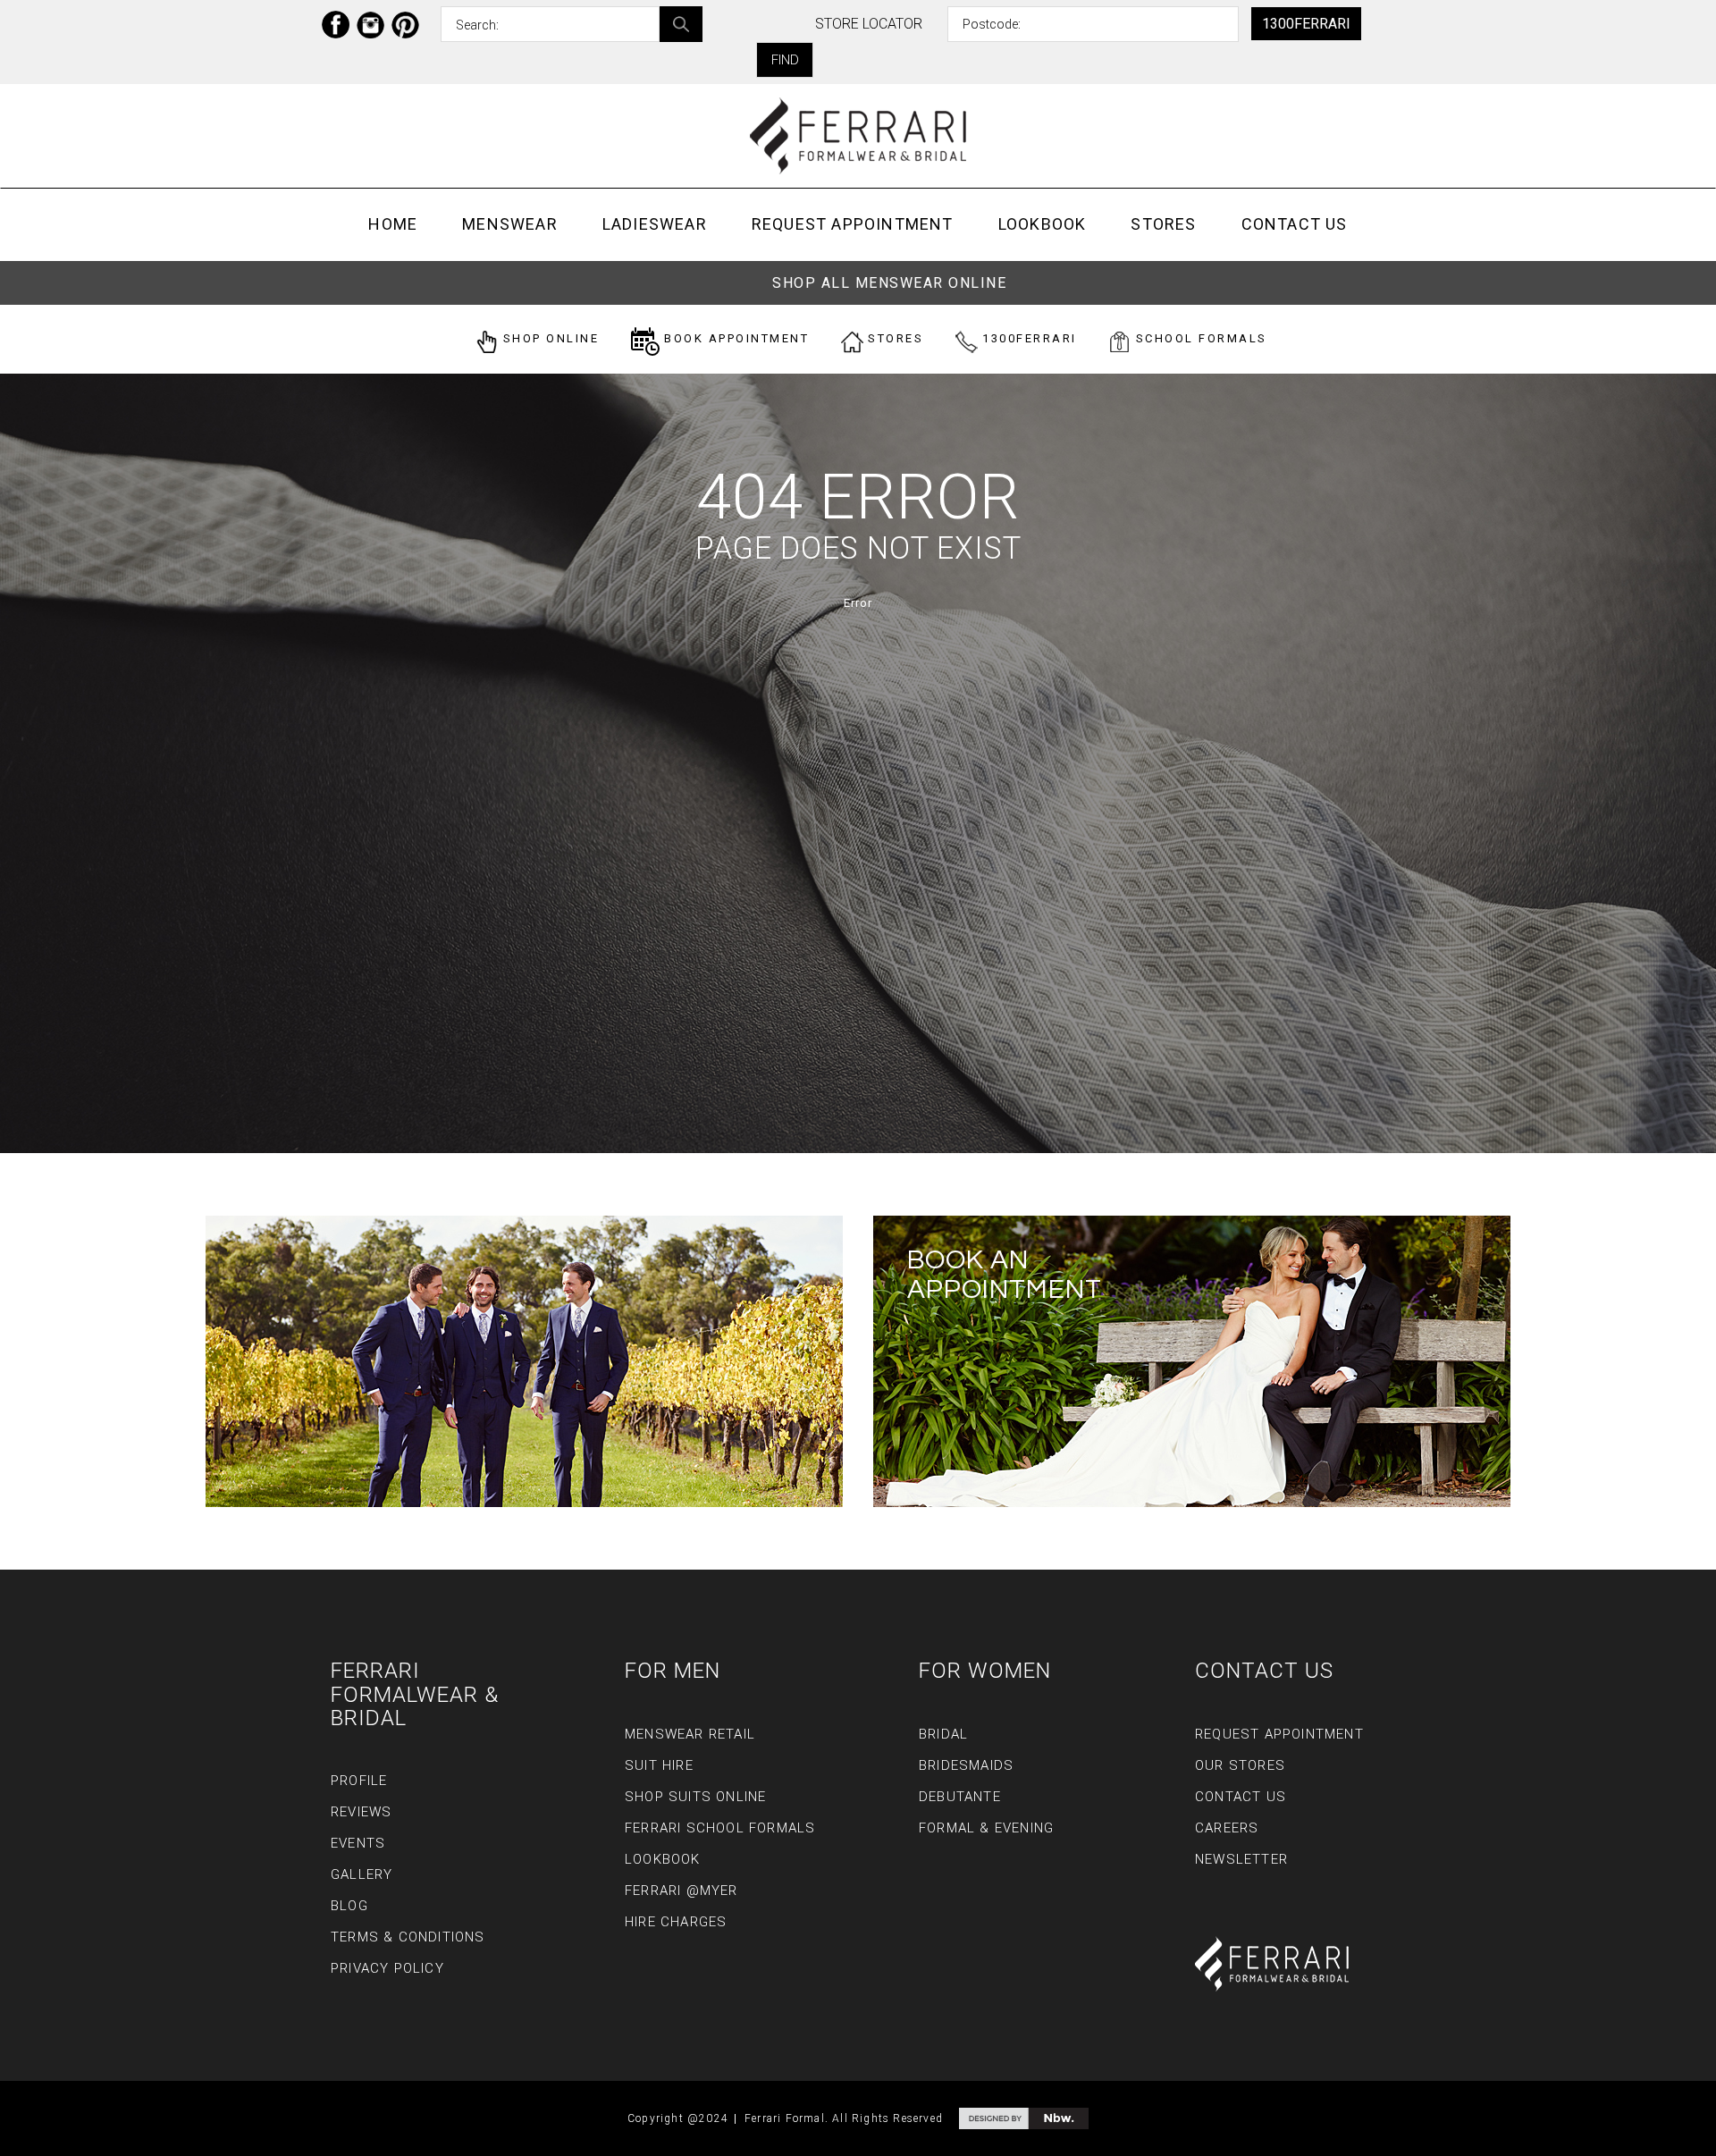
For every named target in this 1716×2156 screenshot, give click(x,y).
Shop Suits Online (695, 1797)
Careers (1227, 1828)
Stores (1163, 224)
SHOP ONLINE (548, 338)
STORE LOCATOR (869, 24)
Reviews (361, 1812)
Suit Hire (659, 1765)
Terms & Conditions (408, 1937)
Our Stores (1240, 1765)
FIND (785, 60)
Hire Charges (676, 1922)
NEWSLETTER (1241, 1859)
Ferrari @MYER (681, 1891)
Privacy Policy (387, 1968)
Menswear (510, 224)
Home (393, 224)
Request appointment (853, 224)
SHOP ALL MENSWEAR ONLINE (889, 283)
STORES (894, 338)
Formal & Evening (986, 1828)
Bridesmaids (966, 1765)
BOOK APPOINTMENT (735, 338)
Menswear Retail (690, 1734)
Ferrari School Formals (720, 1828)
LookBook (1043, 224)
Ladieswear (655, 224)
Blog (349, 1906)
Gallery (362, 1874)
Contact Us (1295, 224)
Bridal (943, 1734)
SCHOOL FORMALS (1199, 338)
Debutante (960, 1797)
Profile (359, 1781)
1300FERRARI (1306, 24)
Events (358, 1843)
